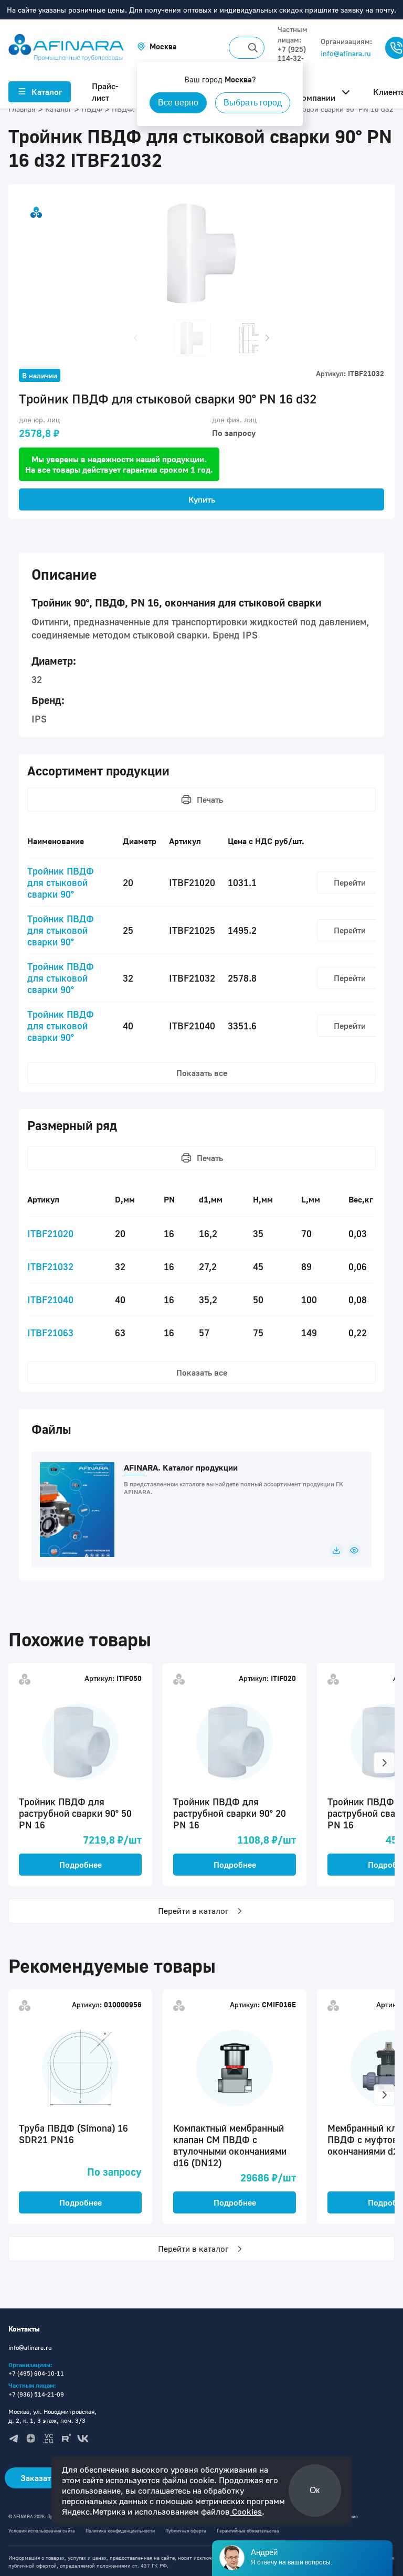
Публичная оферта (186, 2531)
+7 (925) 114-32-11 (292, 58)
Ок (315, 2490)
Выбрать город (253, 103)
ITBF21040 (50, 1300)
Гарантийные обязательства (248, 2531)
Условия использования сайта (42, 2531)
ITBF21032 (50, 1266)
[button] (157, 46)
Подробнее (81, 1865)
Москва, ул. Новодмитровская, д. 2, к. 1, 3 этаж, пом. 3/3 (52, 2416)
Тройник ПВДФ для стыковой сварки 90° (61, 882)
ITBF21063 (50, 1333)
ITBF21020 (50, 1233)
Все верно (178, 103)
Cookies (246, 2511)
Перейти (350, 882)
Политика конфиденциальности (120, 2531)
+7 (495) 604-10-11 (36, 2373)
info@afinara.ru (346, 53)
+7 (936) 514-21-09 (36, 2394)
